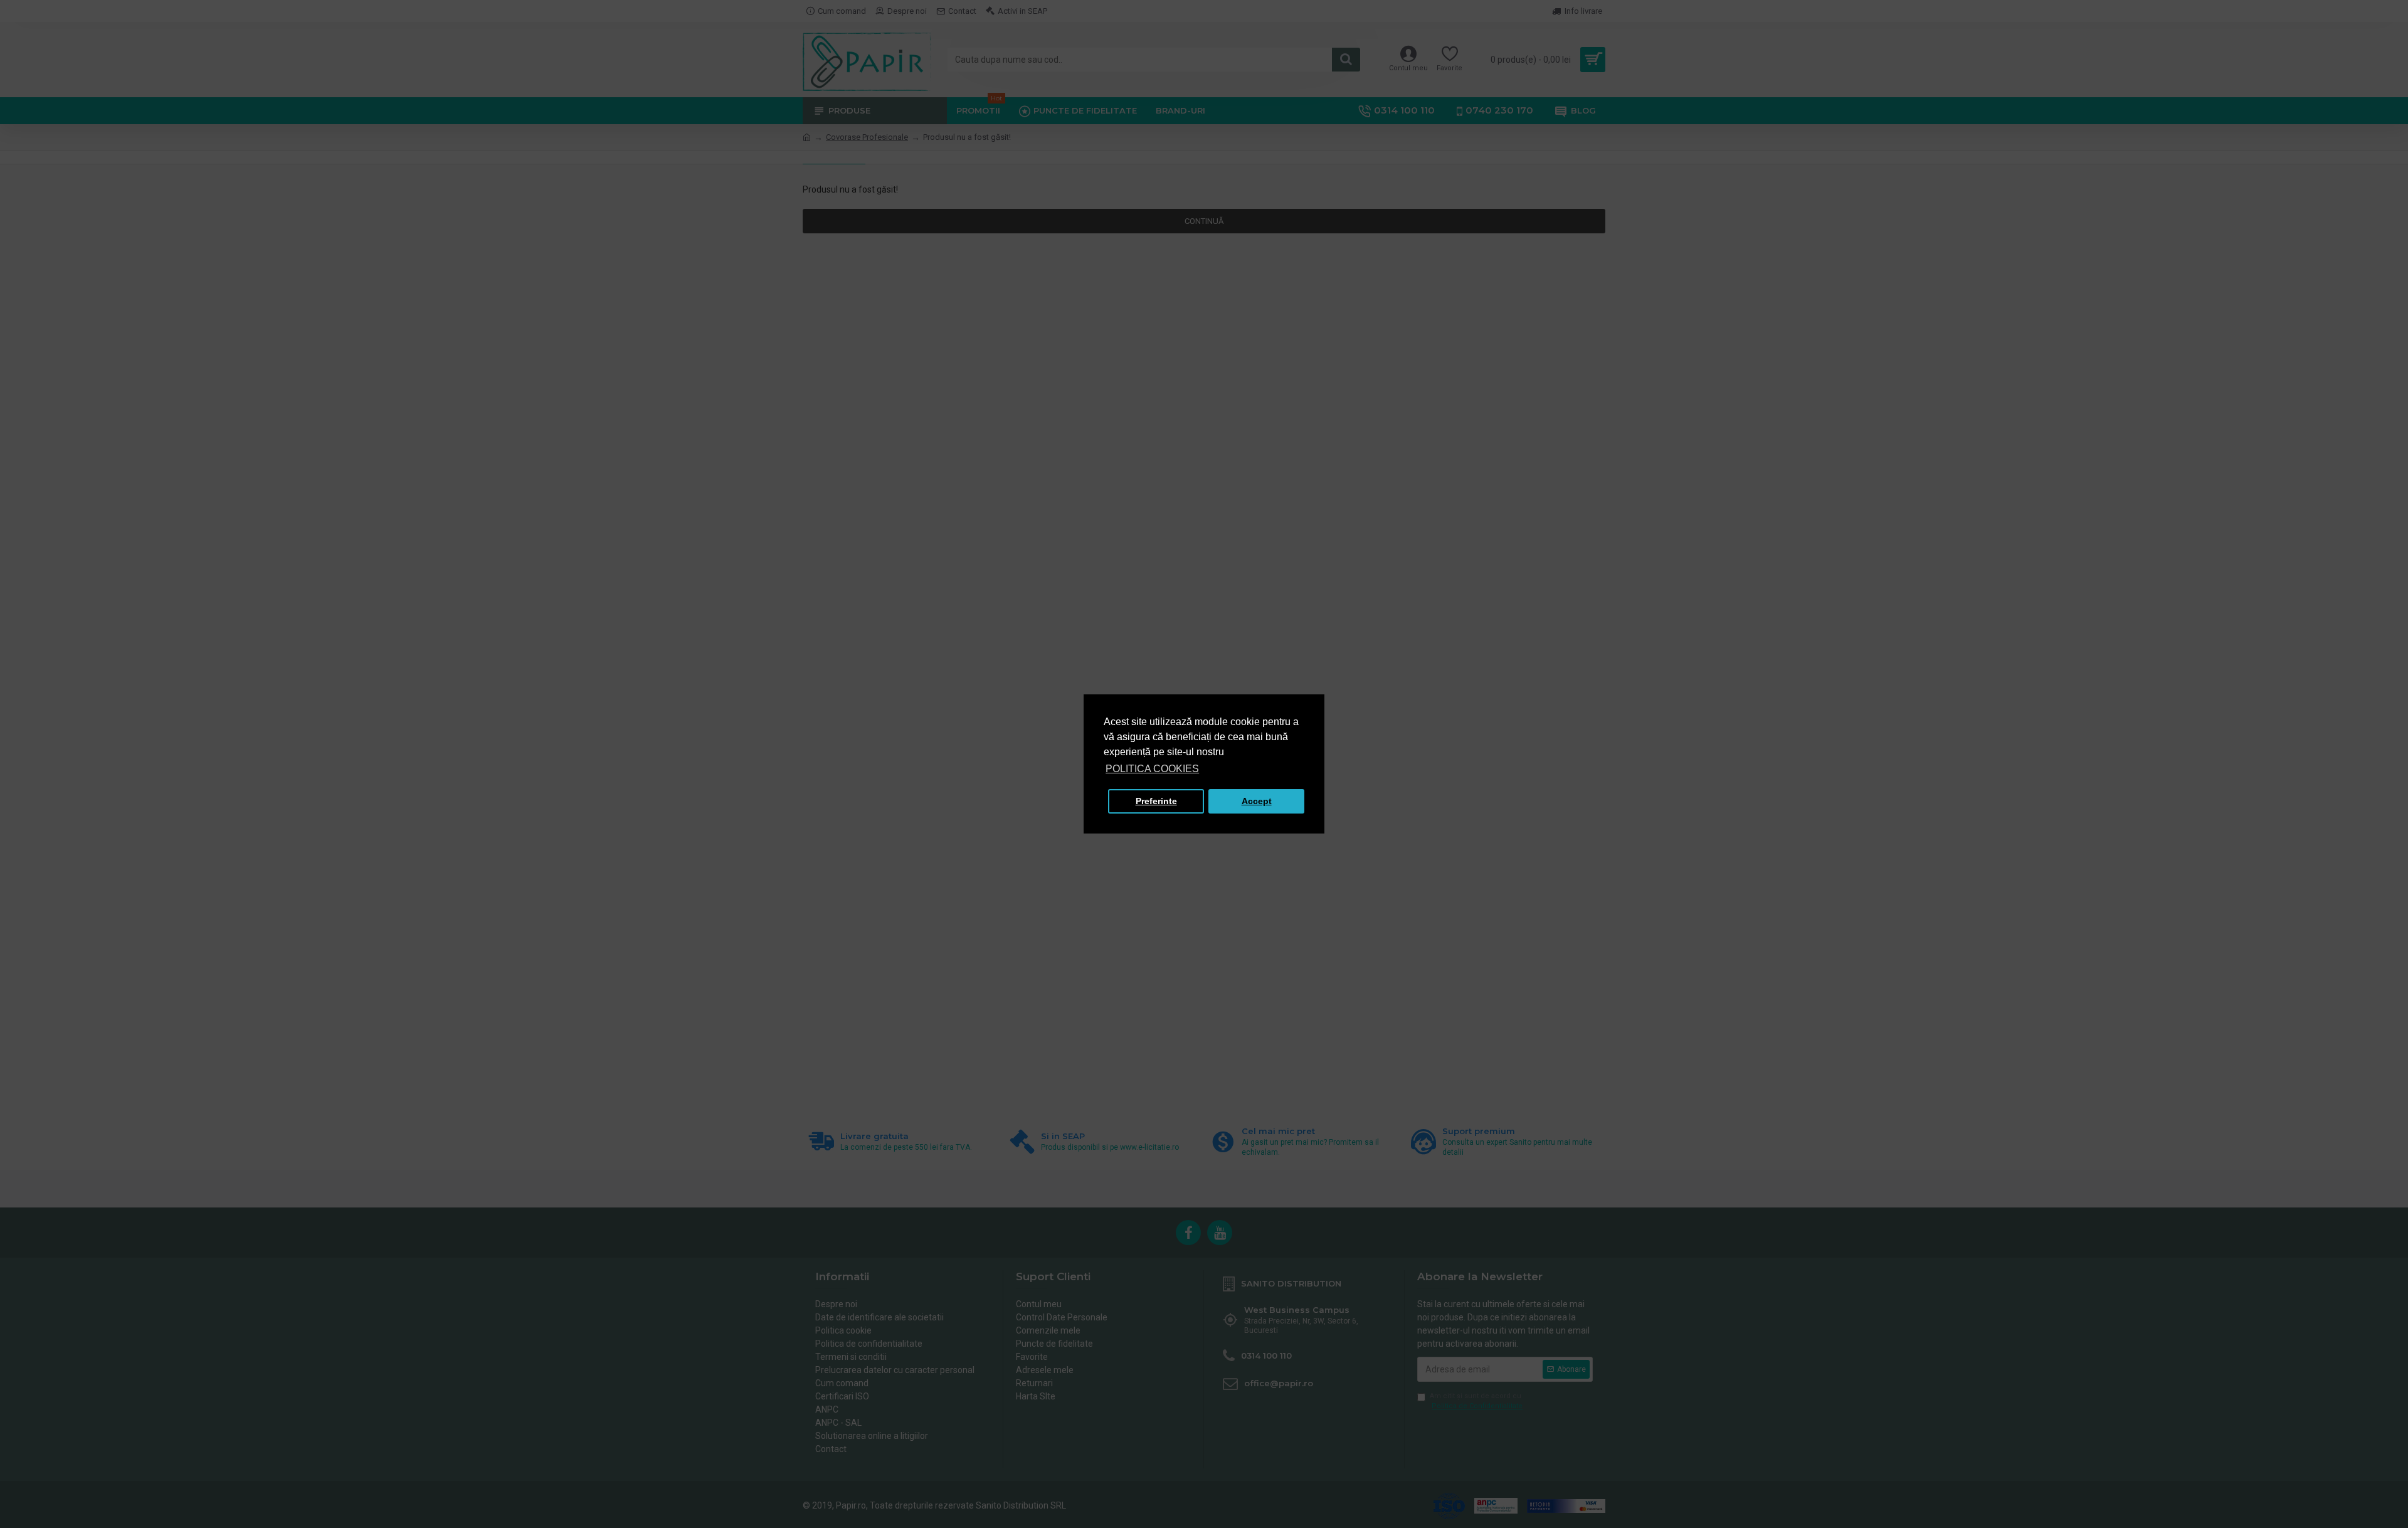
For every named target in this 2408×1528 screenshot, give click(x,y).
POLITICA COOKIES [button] (1152, 769)
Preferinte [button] (1156, 801)
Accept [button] (1257, 801)
